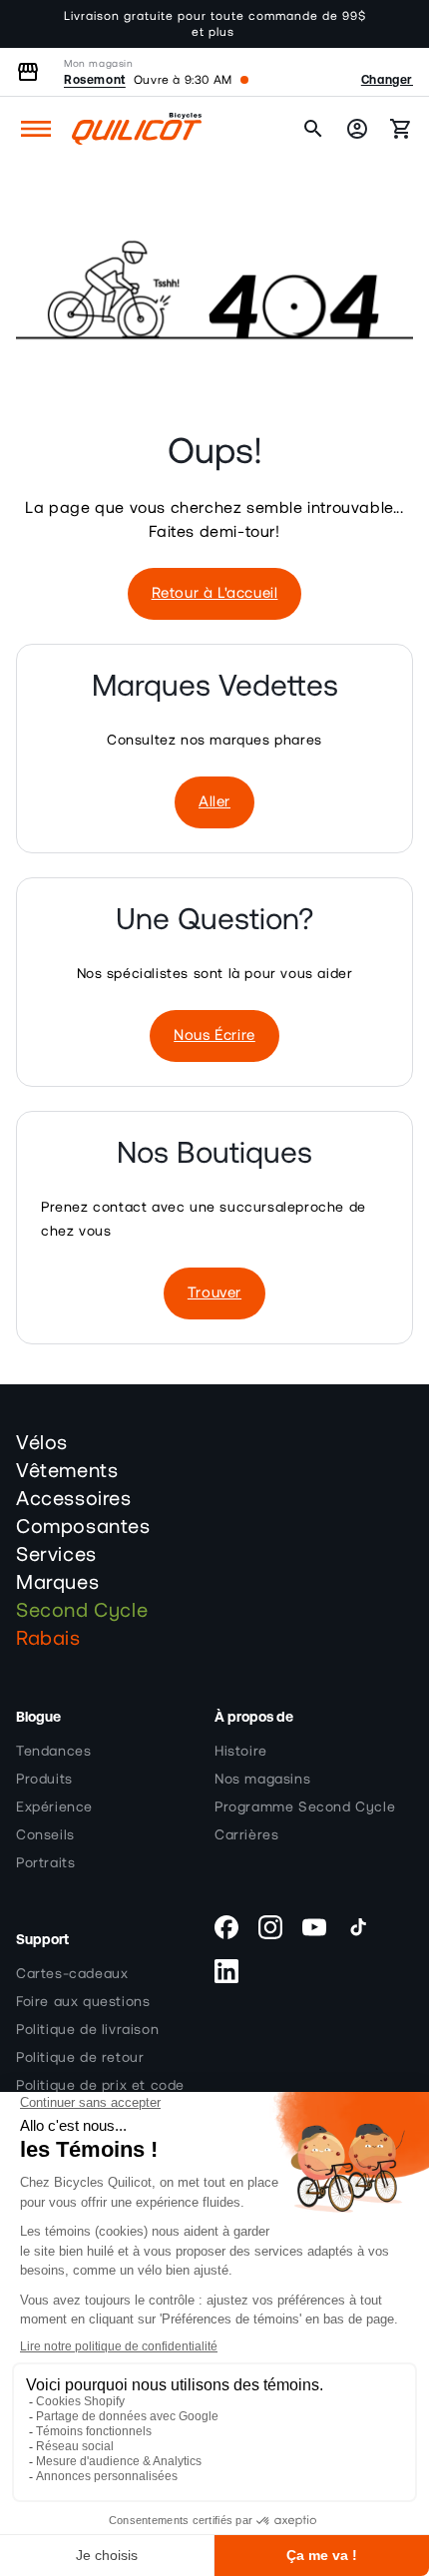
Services (56, 1555)
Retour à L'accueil (215, 593)
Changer (387, 80)
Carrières (246, 1835)
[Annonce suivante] (392, 24)
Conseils (45, 1835)
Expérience (54, 1807)
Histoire (241, 1752)
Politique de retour (80, 2058)
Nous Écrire (214, 1035)
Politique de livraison (87, 2030)
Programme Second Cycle (305, 1807)
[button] (36, 129)
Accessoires (74, 1499)
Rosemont (95, 80)
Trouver (214, 1293)
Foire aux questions (83, 2002)
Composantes (83, 1527)
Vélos (42, 1443)
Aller (214, 802)
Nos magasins (262, 1780)
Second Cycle (82, 1611)
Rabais (48, 1639)
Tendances (53, 1752)
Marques (57, 1583)
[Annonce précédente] (37, 24)
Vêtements (67, 1471)
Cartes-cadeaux (72, 1974)
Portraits (45, 1863)
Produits (44, 1780)
